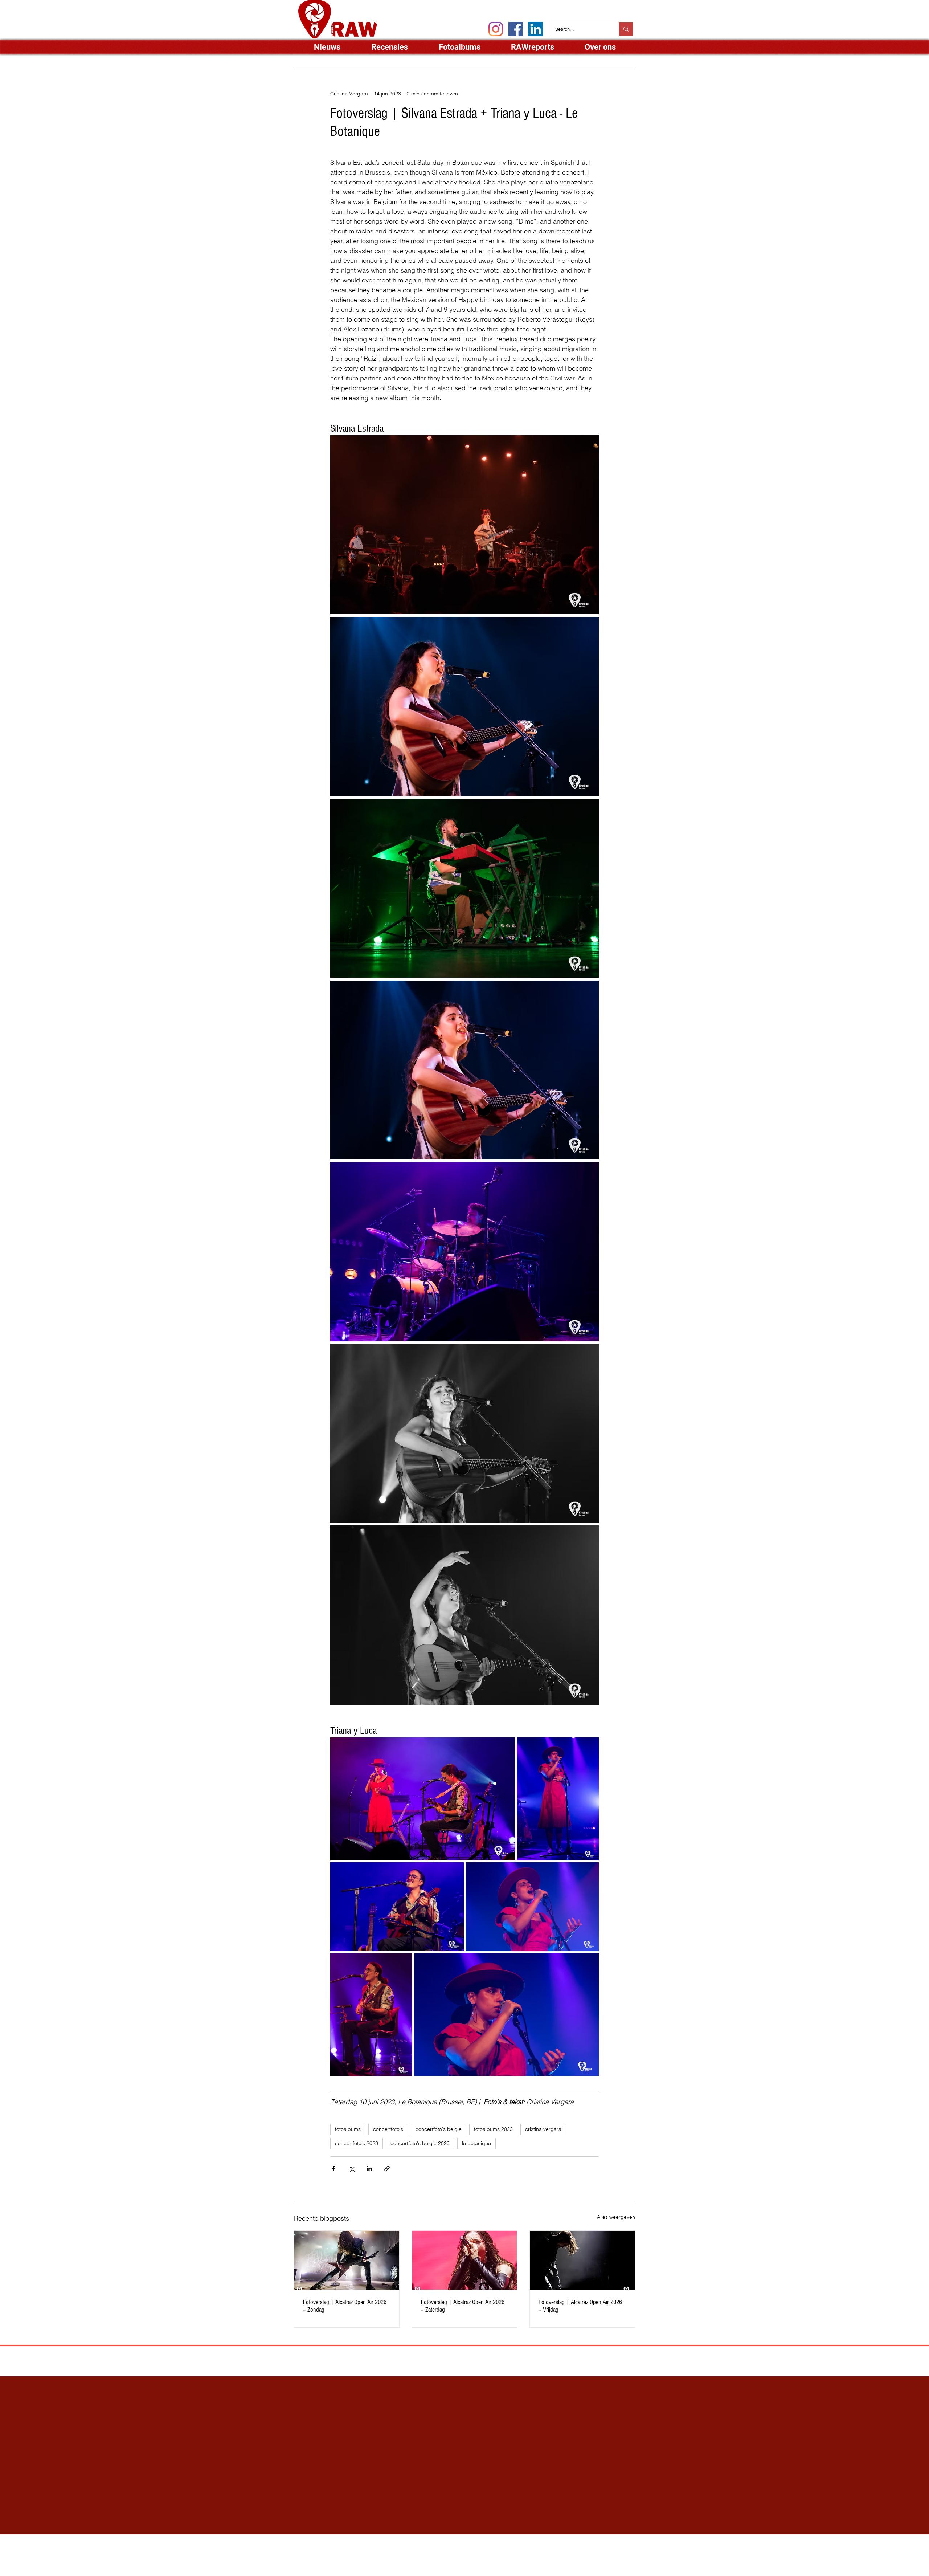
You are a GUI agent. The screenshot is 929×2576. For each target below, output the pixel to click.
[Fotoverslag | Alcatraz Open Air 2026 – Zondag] (347, 2260)
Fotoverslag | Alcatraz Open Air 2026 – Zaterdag (463, 2306)
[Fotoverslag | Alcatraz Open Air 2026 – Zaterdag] (465, 2260)
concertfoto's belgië (439, 2129)
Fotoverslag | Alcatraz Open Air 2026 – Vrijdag (580, 2306)
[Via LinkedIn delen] (369, 2169)
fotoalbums (348, 2129)
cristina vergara (543, 2129)
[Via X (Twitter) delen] (351, 2169)
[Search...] (626, 29)
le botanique (476, 2143)
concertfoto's (388, 2129)
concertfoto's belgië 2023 (420, 2143)
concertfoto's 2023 (357, 2143)
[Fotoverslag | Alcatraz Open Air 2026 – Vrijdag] (582, 2260)
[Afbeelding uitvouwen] (464, 525)
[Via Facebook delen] (334, 2169)
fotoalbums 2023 (493, 2129)
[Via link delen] (387, 2169)
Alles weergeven (616, 2217)
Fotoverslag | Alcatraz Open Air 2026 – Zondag (345, 2306)
